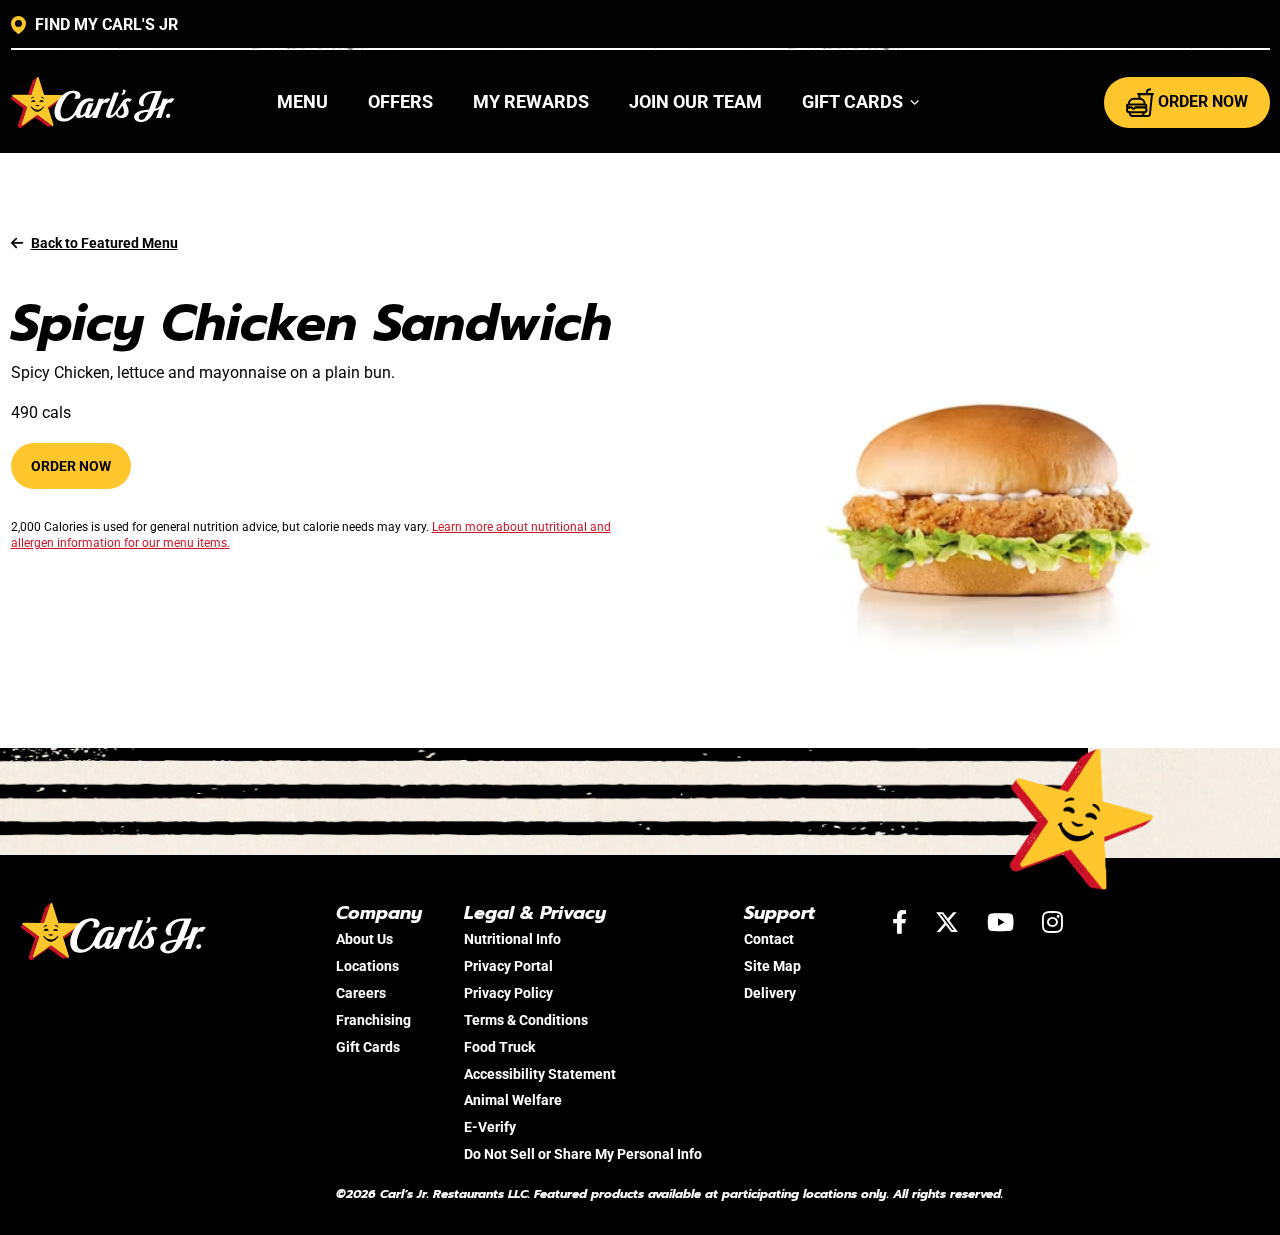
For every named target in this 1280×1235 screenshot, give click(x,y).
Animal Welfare (513, 1100)
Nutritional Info (512, 939)
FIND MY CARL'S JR (106, 24)
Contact (769, 939)
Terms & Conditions (526, 1020)
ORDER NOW (1203, 101)
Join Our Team (695, 101)
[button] (861, 102)
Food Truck (499, 1047)
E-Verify (490, 1127)
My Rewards (531, 101)
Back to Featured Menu (104, 243)
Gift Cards (368, 1047)
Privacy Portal (508, 966)
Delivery (770, 993)
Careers (361, 993)
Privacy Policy (508, 993)
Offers (400, 101)
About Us (364, 939)
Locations (367, 966)
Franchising (373, 1020)
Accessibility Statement (540, 1074)
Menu (302, 101)
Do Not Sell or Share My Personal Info (583, 1154)
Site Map (772, 966)
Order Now (71, 466)
